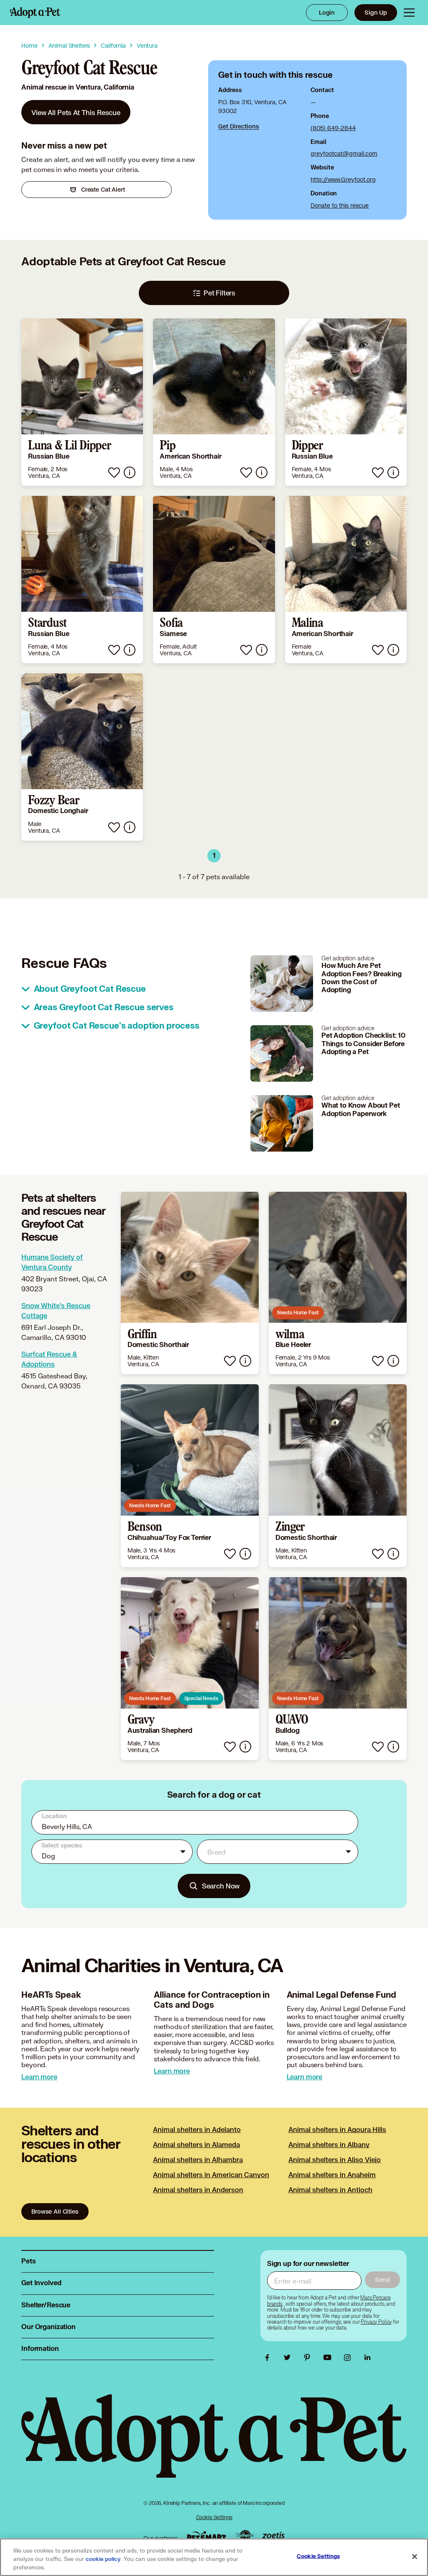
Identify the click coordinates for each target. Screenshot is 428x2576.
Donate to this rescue (340, 205)
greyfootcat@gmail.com (344, 153)
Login (327, 12)
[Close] (415, 2557)
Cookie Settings (214, 2517)
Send (382, 2280)
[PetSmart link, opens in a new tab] (206, 2536)
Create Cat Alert (103, 189)
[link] (76, 112)
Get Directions (239, 126)
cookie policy (103, 2559)
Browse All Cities (55, 2211)
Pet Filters (219, 293)
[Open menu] (409, 13)
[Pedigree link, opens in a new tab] (245, 2536)
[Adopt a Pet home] (35, 13)
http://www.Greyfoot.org (343, 179)
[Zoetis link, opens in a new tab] (273, 2536)
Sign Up (376, 12)
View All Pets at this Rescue (76, 112)
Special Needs (201, 1698)
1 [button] (214, 856)
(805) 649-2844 (333, 128)
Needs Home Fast (298, 1312)
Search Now (221, 1886)
